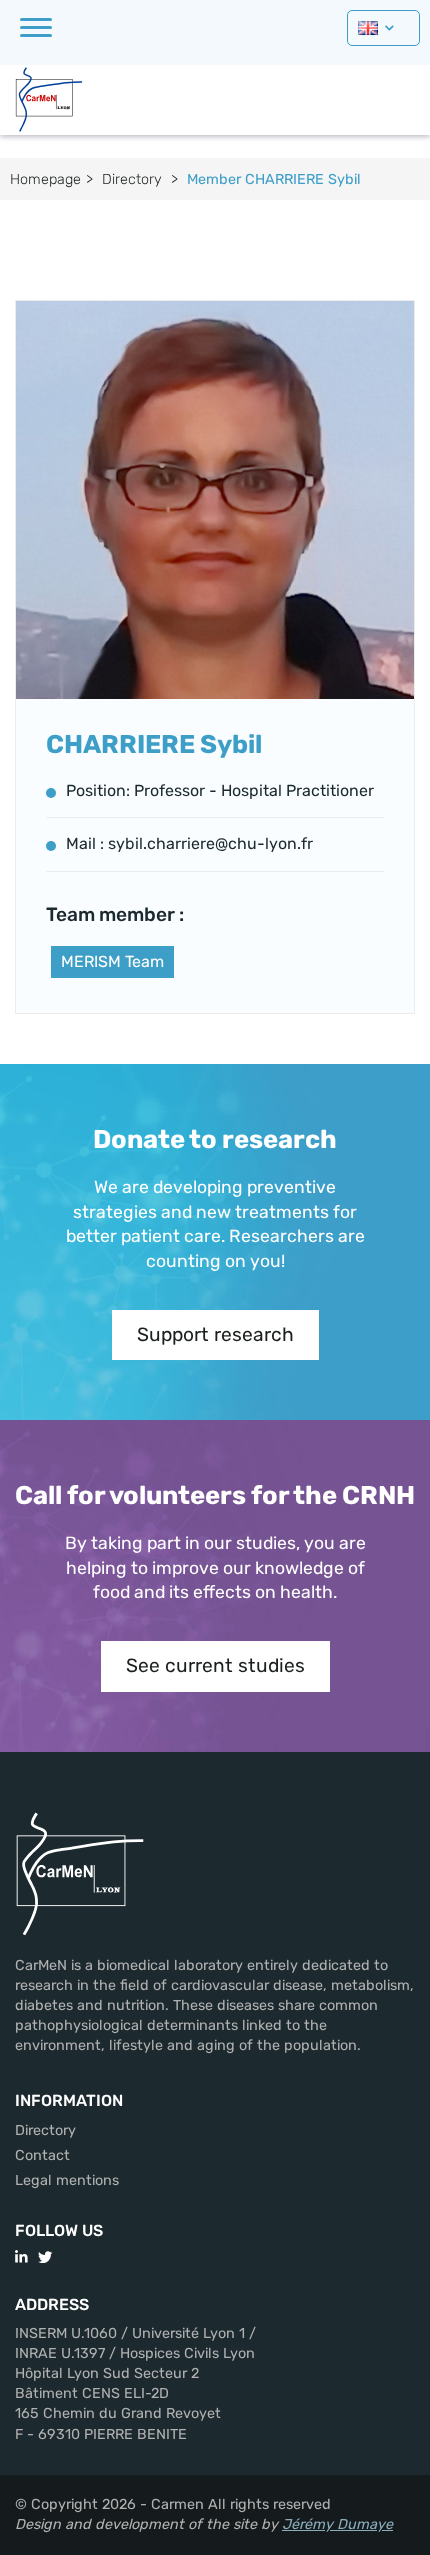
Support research (215, 1334)
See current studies (215, 1665)
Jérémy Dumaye (337, 2524)
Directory (132, 179)
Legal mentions (67, 2180)
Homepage (45, 179)
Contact (42, 2155)
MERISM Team (112, 961)
